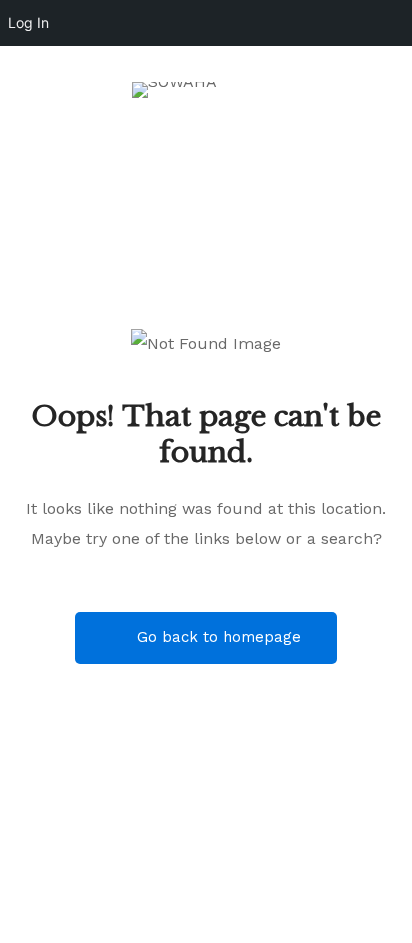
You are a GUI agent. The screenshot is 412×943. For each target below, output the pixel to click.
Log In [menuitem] (28, 22)
